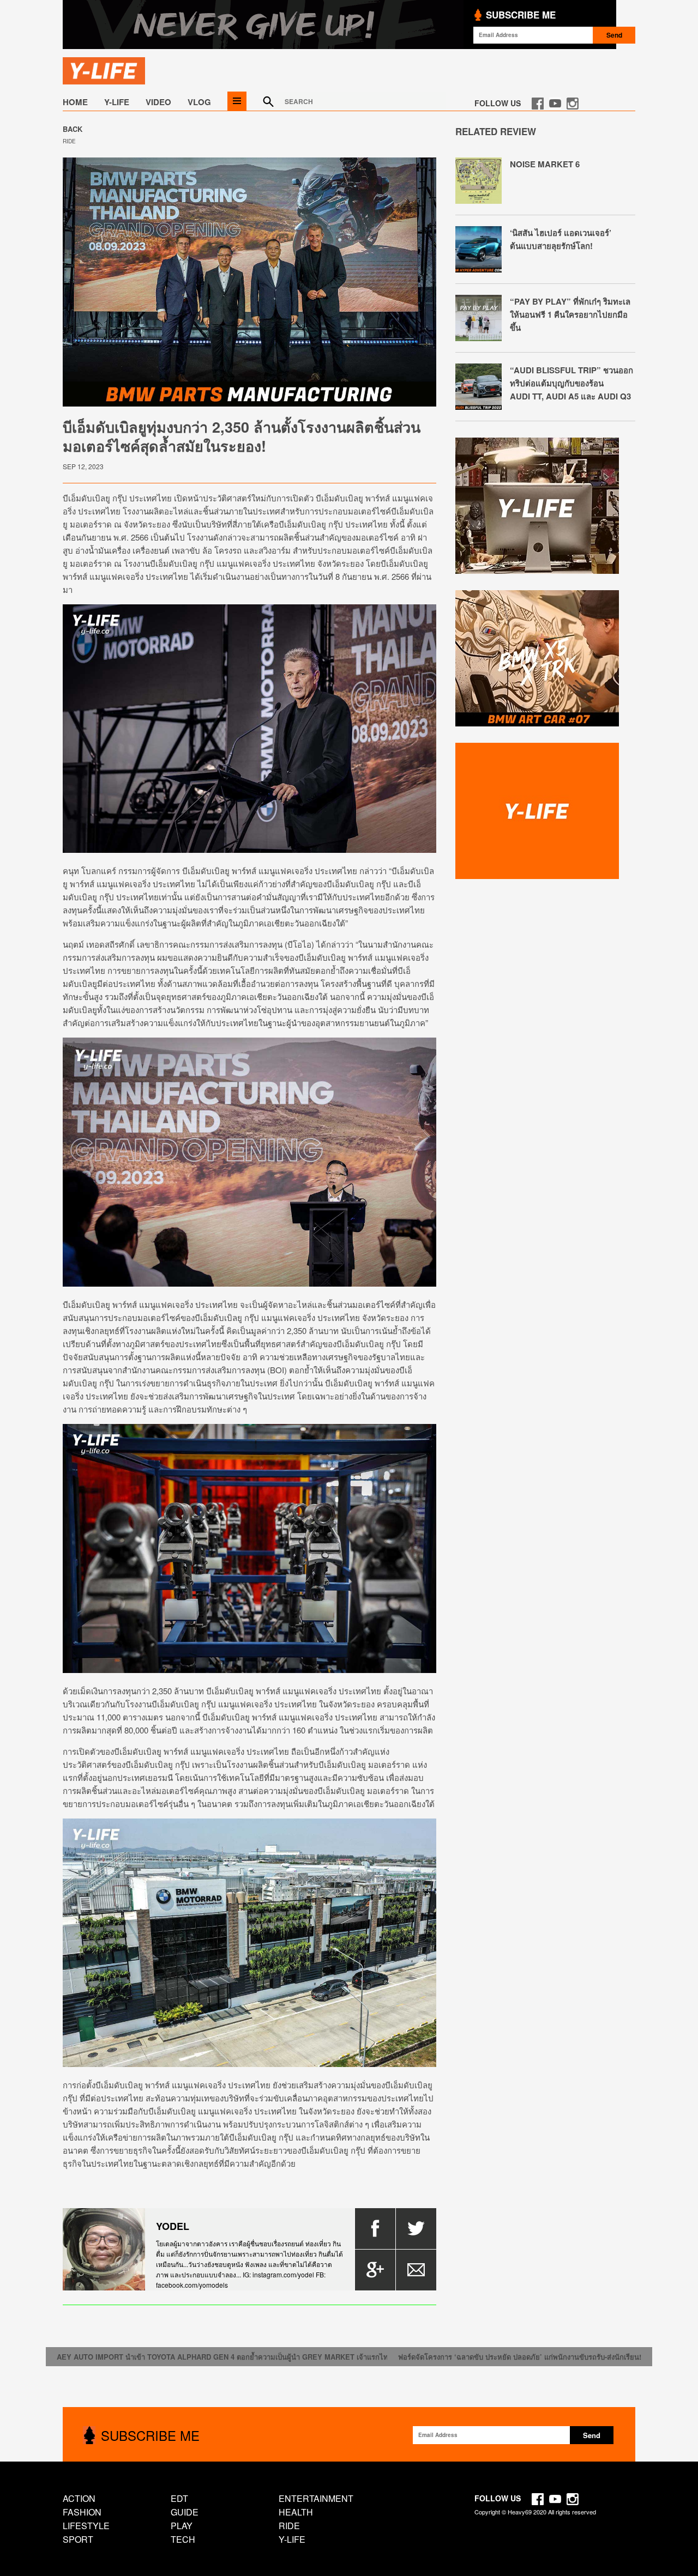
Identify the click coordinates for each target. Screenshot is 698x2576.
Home (75, 102)
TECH (183, 2539)
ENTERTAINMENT (316, 2498)
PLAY (182, 2526)
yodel (173, 2226)
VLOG (199, 102)
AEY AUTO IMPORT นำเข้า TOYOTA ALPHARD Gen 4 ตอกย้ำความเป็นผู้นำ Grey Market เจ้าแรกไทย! (226, 2357)
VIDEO (158, 102)
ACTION (79, 2498)
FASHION (82, 2512)
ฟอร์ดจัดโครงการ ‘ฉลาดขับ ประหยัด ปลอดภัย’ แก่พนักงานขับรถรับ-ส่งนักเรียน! (520, 2357)
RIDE (69, 141)
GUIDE (185, 2512)
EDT (179, 2498)
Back (73, 129)
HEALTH (296, 2512)
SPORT (78, 2539)
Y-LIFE (117, 102)
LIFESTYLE (86, 2526)
